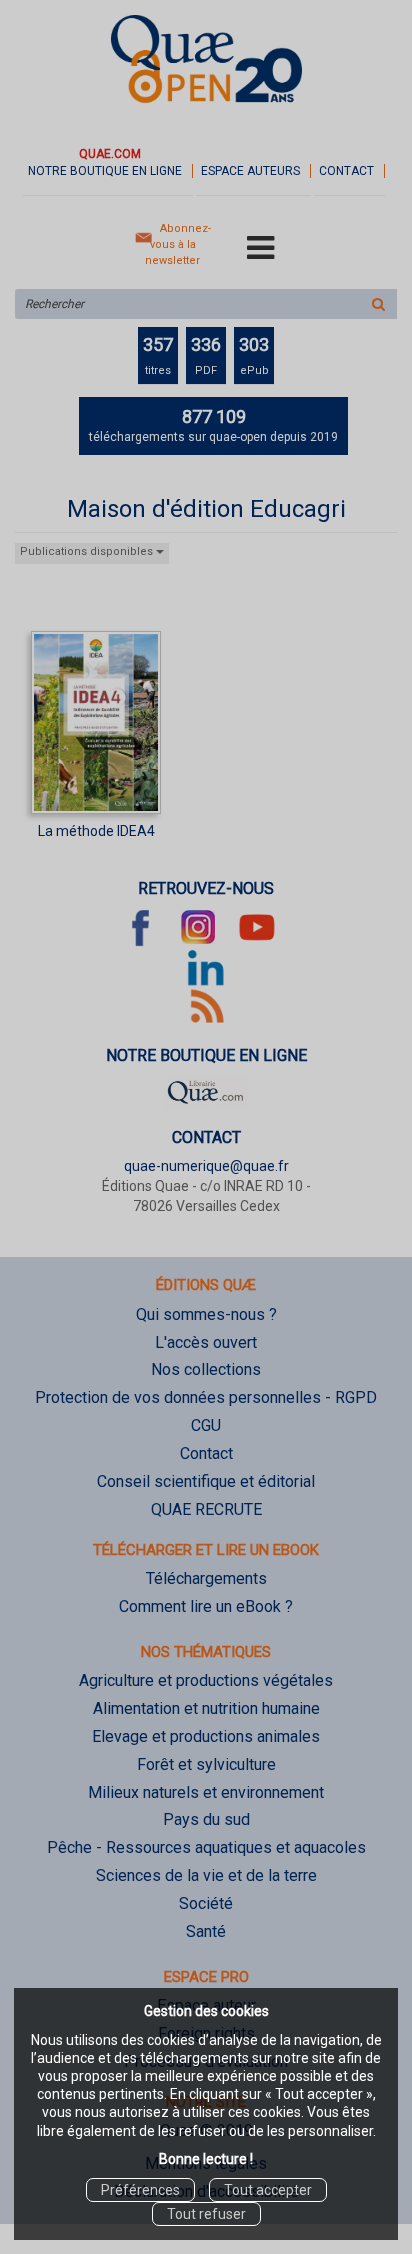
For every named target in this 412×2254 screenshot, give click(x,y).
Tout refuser (206, 2214)
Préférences (140, 2190)
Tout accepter (268, 2190)
